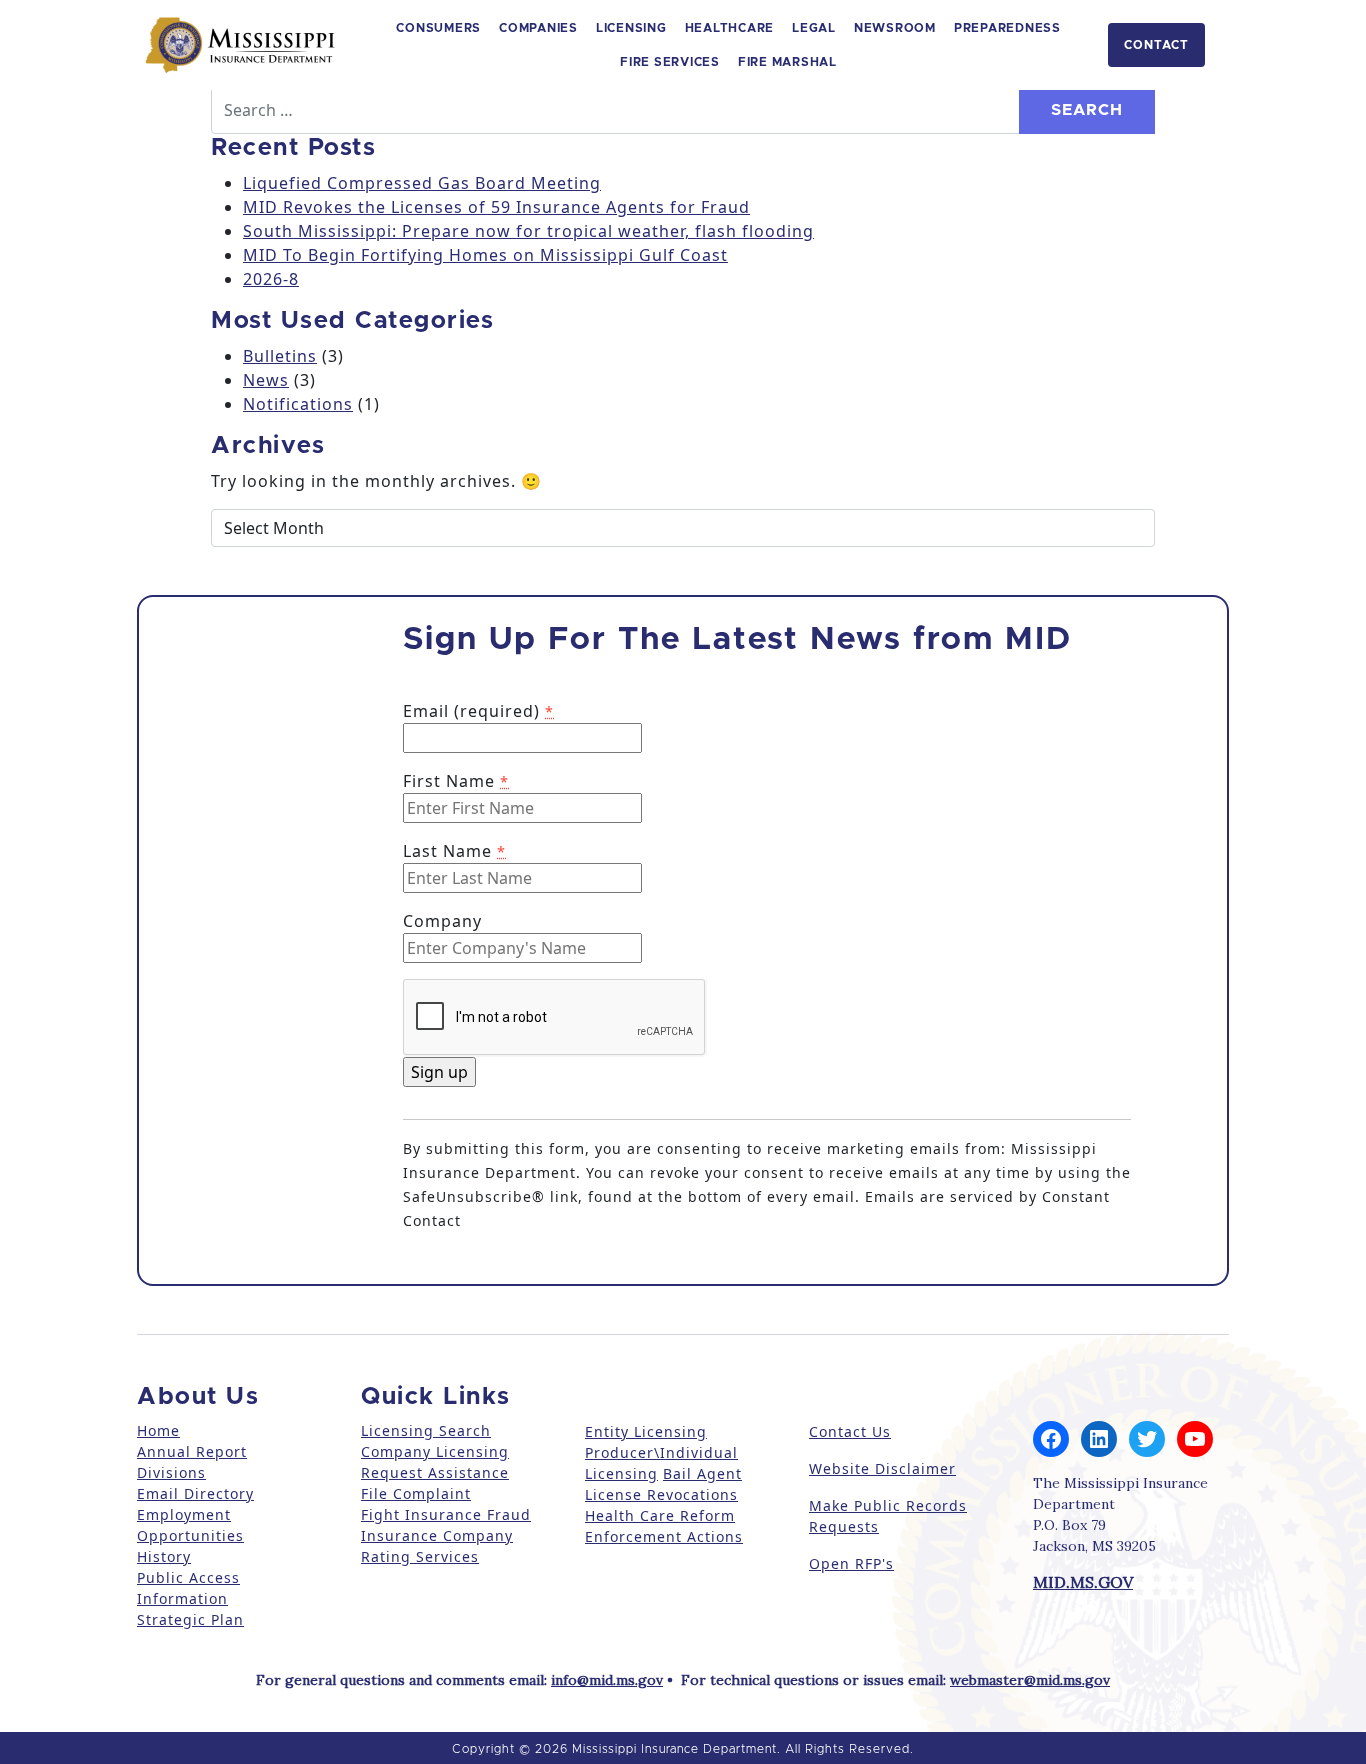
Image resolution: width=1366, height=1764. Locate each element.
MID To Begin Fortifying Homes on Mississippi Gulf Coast (485, 255)
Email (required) (478, 711)
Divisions (171, 1472)
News (266, 380)
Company (442, 921)
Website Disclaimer (882, 1468)
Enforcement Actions (664, 1536)
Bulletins (280, 356)
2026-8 (271, 279)
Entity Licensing (646, 1431)
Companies (538, 28)
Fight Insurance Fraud (446, 1514)
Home (158, 1430)
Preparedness (1007, 28)
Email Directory (195, 1493)
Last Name (454, 851)
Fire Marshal (787, 62)
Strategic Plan (190, 1619)
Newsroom (895, 28)
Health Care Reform (660, 1515)
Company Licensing (435, 1451)
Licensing (631, 28)
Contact (1156, 45)
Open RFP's (851, 1563)
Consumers (438, 28)
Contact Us (850, 1431)
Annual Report (192, 1451)
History (164, 1556)
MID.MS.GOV (1083, 1582)
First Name (456, 781)
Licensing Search (426, 1430)
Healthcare (730, 28)
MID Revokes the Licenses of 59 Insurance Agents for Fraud (496, 207)
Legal (814, 28)
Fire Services (670, 62)
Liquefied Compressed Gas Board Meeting (422, 183)
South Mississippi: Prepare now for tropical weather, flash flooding (528, 231)
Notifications (298, 404)
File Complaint (416, 1493)
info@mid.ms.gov (607, 1680)
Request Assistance (435, 1472)
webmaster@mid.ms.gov (1030, 1680)
